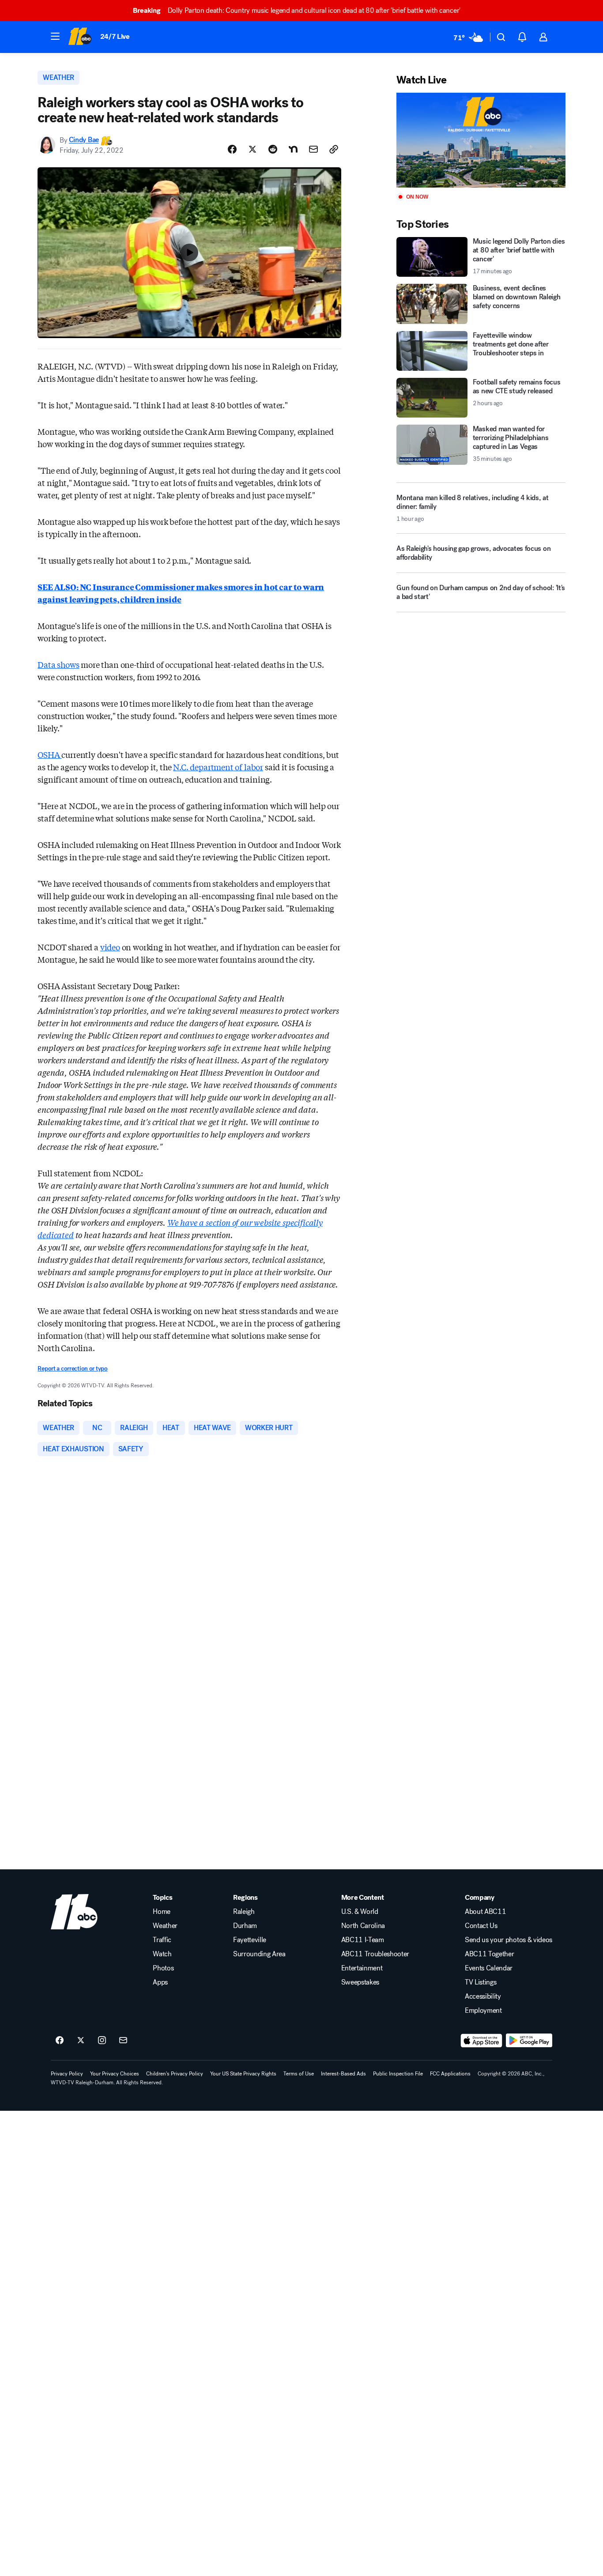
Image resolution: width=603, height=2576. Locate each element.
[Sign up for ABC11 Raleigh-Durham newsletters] (123, 2041)
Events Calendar (489, 1968)
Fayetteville (250, 1940)
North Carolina (363, 1926)
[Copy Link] (334, 149)
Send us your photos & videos (509, 1940)
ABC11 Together (490, 1954)
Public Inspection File (398, 2074)
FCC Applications (450, 2074)
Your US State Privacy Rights (243, 2074)
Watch (162, 1954)
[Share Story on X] (253, 149)
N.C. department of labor (218, 767)
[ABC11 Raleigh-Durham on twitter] (81, 2041)
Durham (245, 1926)
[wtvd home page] (74, 1912)
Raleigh (244, 1912)
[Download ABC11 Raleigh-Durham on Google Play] (529, 2041)
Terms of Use (299, 2074)
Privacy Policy (67, 2074)
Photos (163, 1968)
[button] (55, 36)
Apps (160, 1982)
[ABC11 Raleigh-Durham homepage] (80, 37)
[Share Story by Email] (313, 149)
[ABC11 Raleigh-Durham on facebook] (60, 2041)
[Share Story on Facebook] (232, 149)
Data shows (58, 664)
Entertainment (362, 1968)
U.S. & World (360, 1912)
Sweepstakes (360, 1982)
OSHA (49, 754)
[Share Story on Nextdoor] (293, 149)
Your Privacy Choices (115, 2074)
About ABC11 (485, 1912)
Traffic (162, 1940)
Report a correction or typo (72, 1369)
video (110, 947)
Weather (165, 1926)
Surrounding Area (259, 1954)
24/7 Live (115, 36)
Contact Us (481, 1926)
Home (162, 1912)
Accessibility (483, 1996)
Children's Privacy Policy (175, 2074)
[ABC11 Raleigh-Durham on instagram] (102, 2041)
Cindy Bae (84, 140)
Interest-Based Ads (343, 2074)
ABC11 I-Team (363, 1940)
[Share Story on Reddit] (273, 149)
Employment (483, 2011)
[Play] (481, 140)
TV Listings (481, 1982)
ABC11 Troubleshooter (375, 1954)
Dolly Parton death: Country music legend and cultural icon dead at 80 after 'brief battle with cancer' (297, 10)
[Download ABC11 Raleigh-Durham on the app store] (482, 2041)
